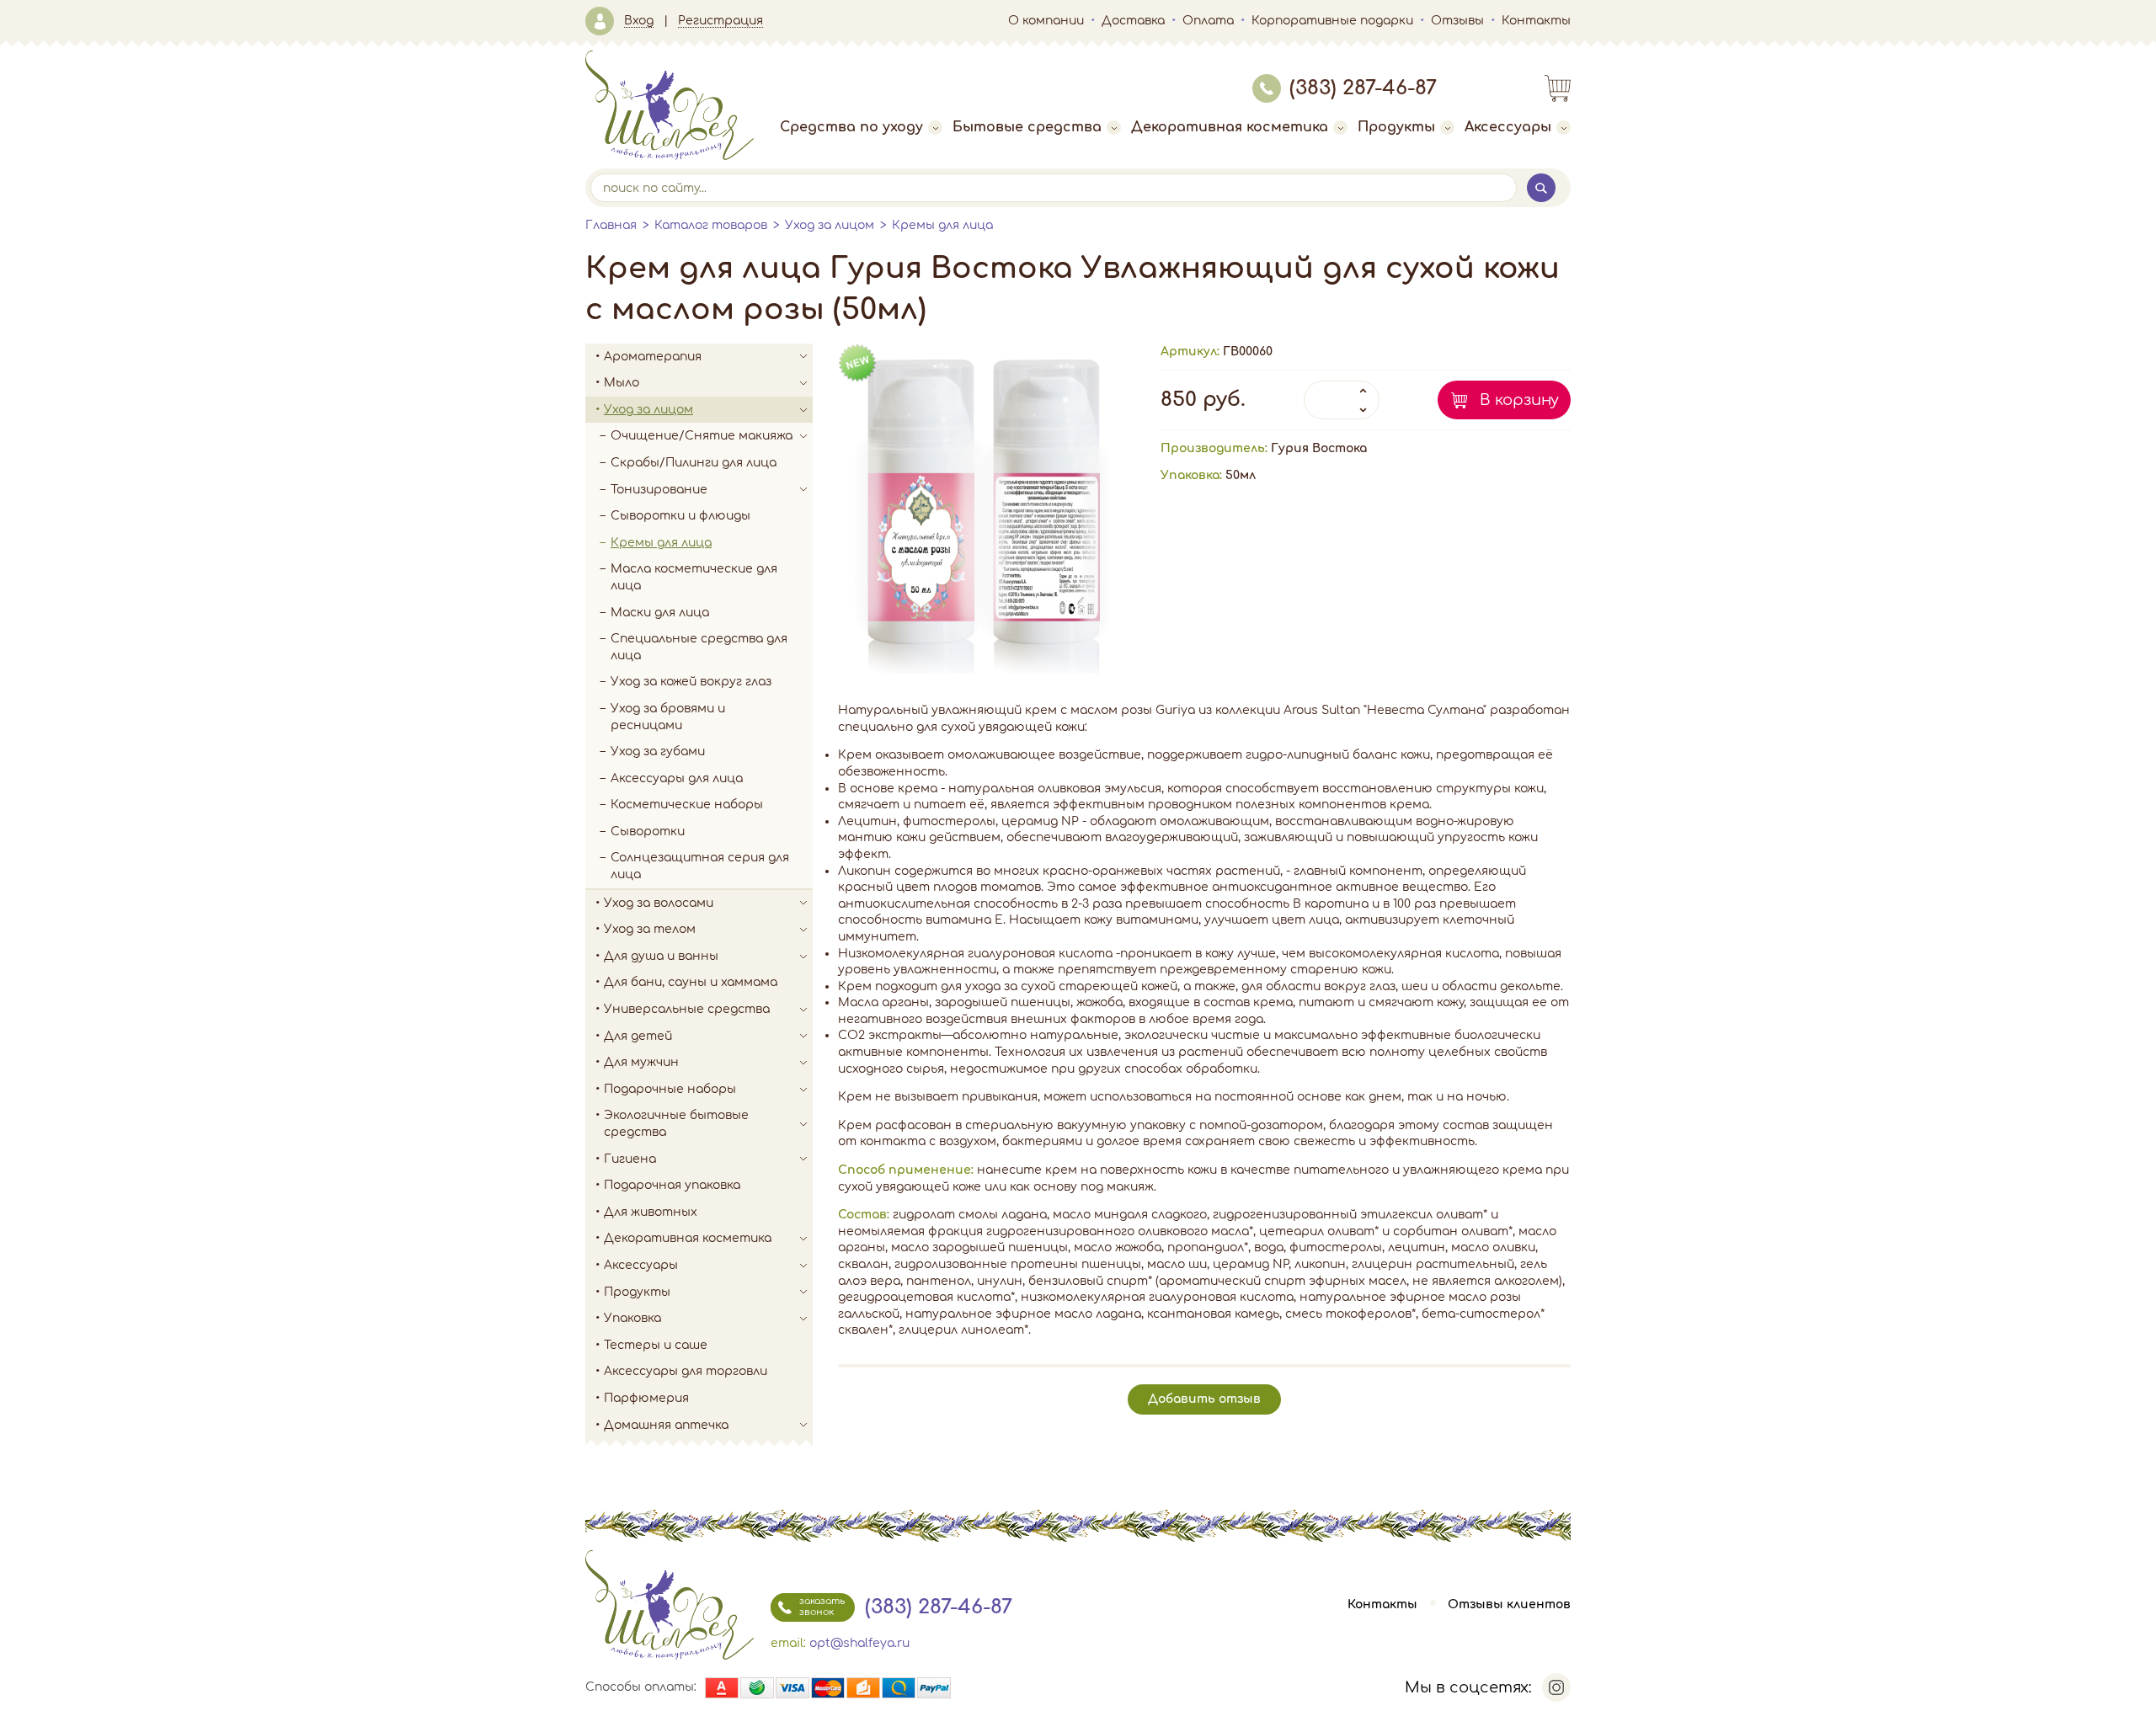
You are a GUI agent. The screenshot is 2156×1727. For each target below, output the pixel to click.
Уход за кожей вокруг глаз (691, 682)
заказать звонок (822, 1606)
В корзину (1519, 400)
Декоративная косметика (1230, 127)
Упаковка (632, 1318)
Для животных (651, 1212)
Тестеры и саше (656, 1345)
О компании (1046, 21)
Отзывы (1457, 21)
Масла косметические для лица (694, 577)
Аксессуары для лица (677, 778)
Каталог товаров (711, 225)
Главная (611, 225)
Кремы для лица (942, 225)
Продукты (1396, 127)
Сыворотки (648, 832)
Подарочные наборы (670, 1089)
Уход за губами (658, 752)
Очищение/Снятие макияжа (702, 436)
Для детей (638, 1036)
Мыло (622, 383)
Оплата (1208, 21)
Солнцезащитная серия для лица (700, 866)
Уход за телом (650, 929)
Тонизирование (659, 490)
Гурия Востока (1319, 448)
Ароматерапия (653, 357)
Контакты (1536, 21)
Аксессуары (1508, 127)
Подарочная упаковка (672, 1185)
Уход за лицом (830, 225)
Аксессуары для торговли (686, 1371)
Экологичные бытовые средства (676, 1124)
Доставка (1133, 21)
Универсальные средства (687, 1009)
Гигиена (630, 1159)
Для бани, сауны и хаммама (691, 982)
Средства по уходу (851, 127)
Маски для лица (660, 613)
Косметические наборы (687, 805)
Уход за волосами (659, 903)
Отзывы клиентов (1509, 1604)
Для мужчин (641, 1062)
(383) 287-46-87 (1363, 88)
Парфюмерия (646, 1398)
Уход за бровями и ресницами (668, 717)
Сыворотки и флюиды (680, 516)
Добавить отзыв (1204, 1399)
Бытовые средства (1027, 127)
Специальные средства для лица (699, 647)
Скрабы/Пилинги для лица (694, 463)
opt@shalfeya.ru (859, 1643)
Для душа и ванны (661, 956)
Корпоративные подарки (1332, 21)
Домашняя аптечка (666, 1425)
